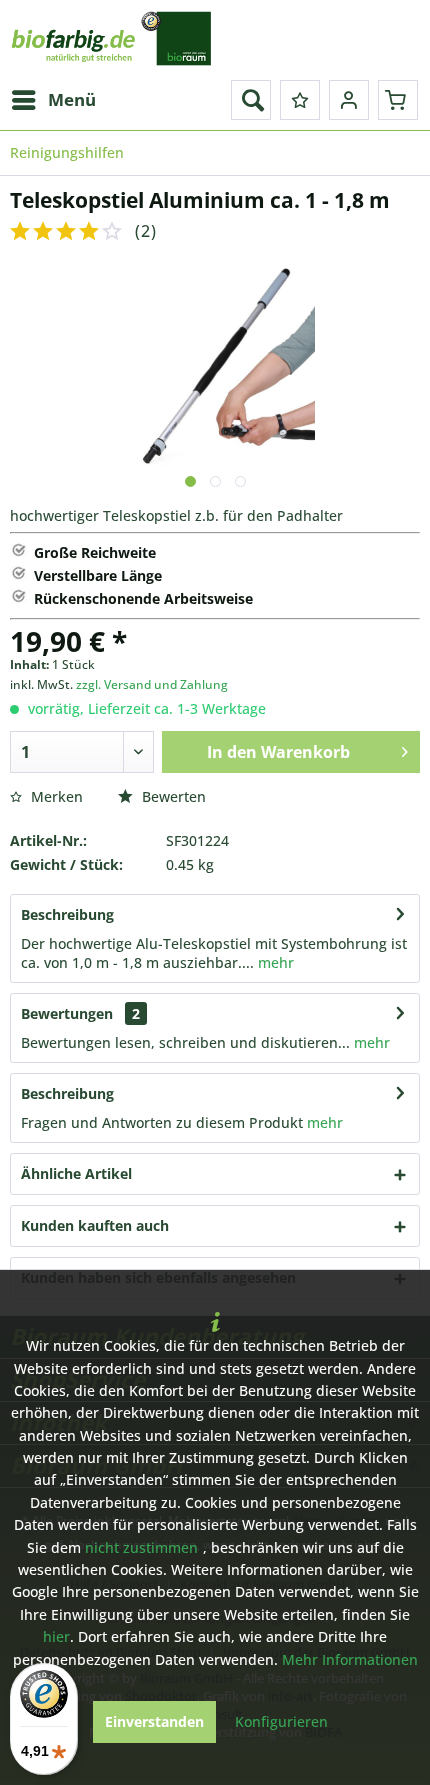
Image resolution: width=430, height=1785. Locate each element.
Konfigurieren (281, 1721)
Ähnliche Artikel (76, 1173)
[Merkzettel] (300, 100)
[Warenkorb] (398, 100)
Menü (72, 99)
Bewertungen (67, 1013)
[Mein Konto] (349, 100)
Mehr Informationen (350, 1659)
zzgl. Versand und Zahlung (152, 684)
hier (56, 1636)
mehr (274, 962)
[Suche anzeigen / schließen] (251, 100)
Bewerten (172, 796)
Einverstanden (154, 1721)
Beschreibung (67, 914)
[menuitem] (53, 100)
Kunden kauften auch (95, 1225)
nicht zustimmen (141, 1547)
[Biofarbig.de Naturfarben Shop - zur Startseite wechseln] (112, 40)
